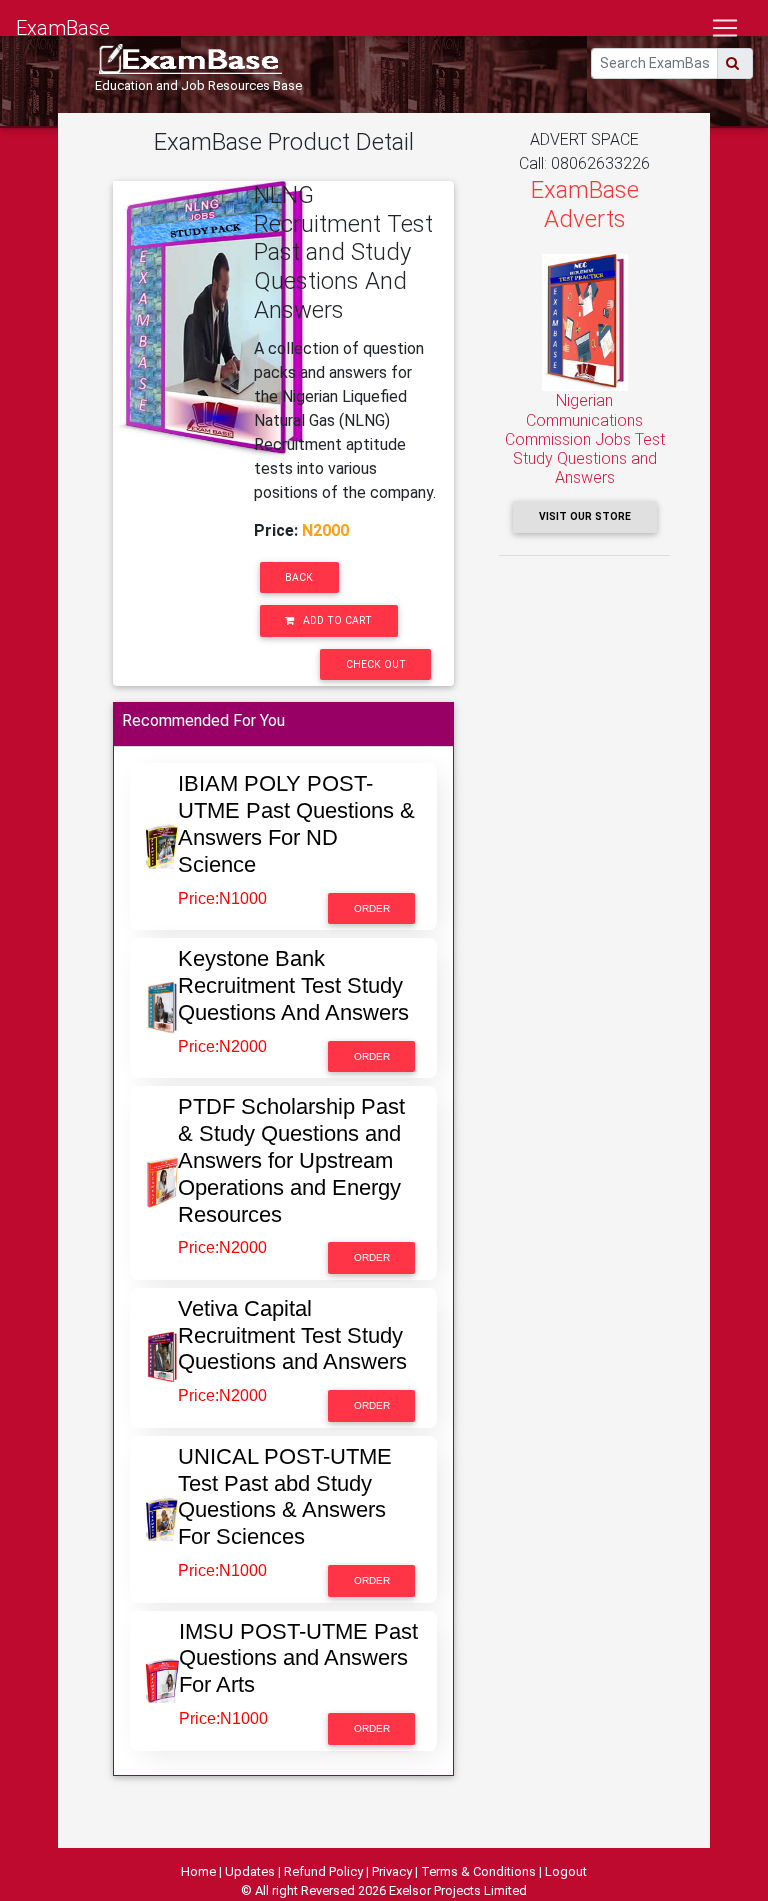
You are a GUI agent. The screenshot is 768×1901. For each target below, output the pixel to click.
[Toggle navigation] (725, 28)
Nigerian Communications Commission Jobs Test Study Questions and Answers (585, 439)
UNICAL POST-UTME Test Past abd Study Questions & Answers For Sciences (285, 1497)
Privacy (392, 1871)
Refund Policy (323, 1871)
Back (299, 577)
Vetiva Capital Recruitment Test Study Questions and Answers (292, 1335)
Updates (250, 1871)
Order (372, 908)
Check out (376, 664)
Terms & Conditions (478, 1871)
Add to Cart (336, 620)
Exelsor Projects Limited (458, 1890)
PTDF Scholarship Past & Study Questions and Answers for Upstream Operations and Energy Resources (291, 1160)
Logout (566, 1871)
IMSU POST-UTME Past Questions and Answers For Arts (298, 1658)
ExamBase (63, 28)
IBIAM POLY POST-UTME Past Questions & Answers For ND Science (296, 824)
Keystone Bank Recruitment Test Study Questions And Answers (293, 985)
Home (198, 1871)
